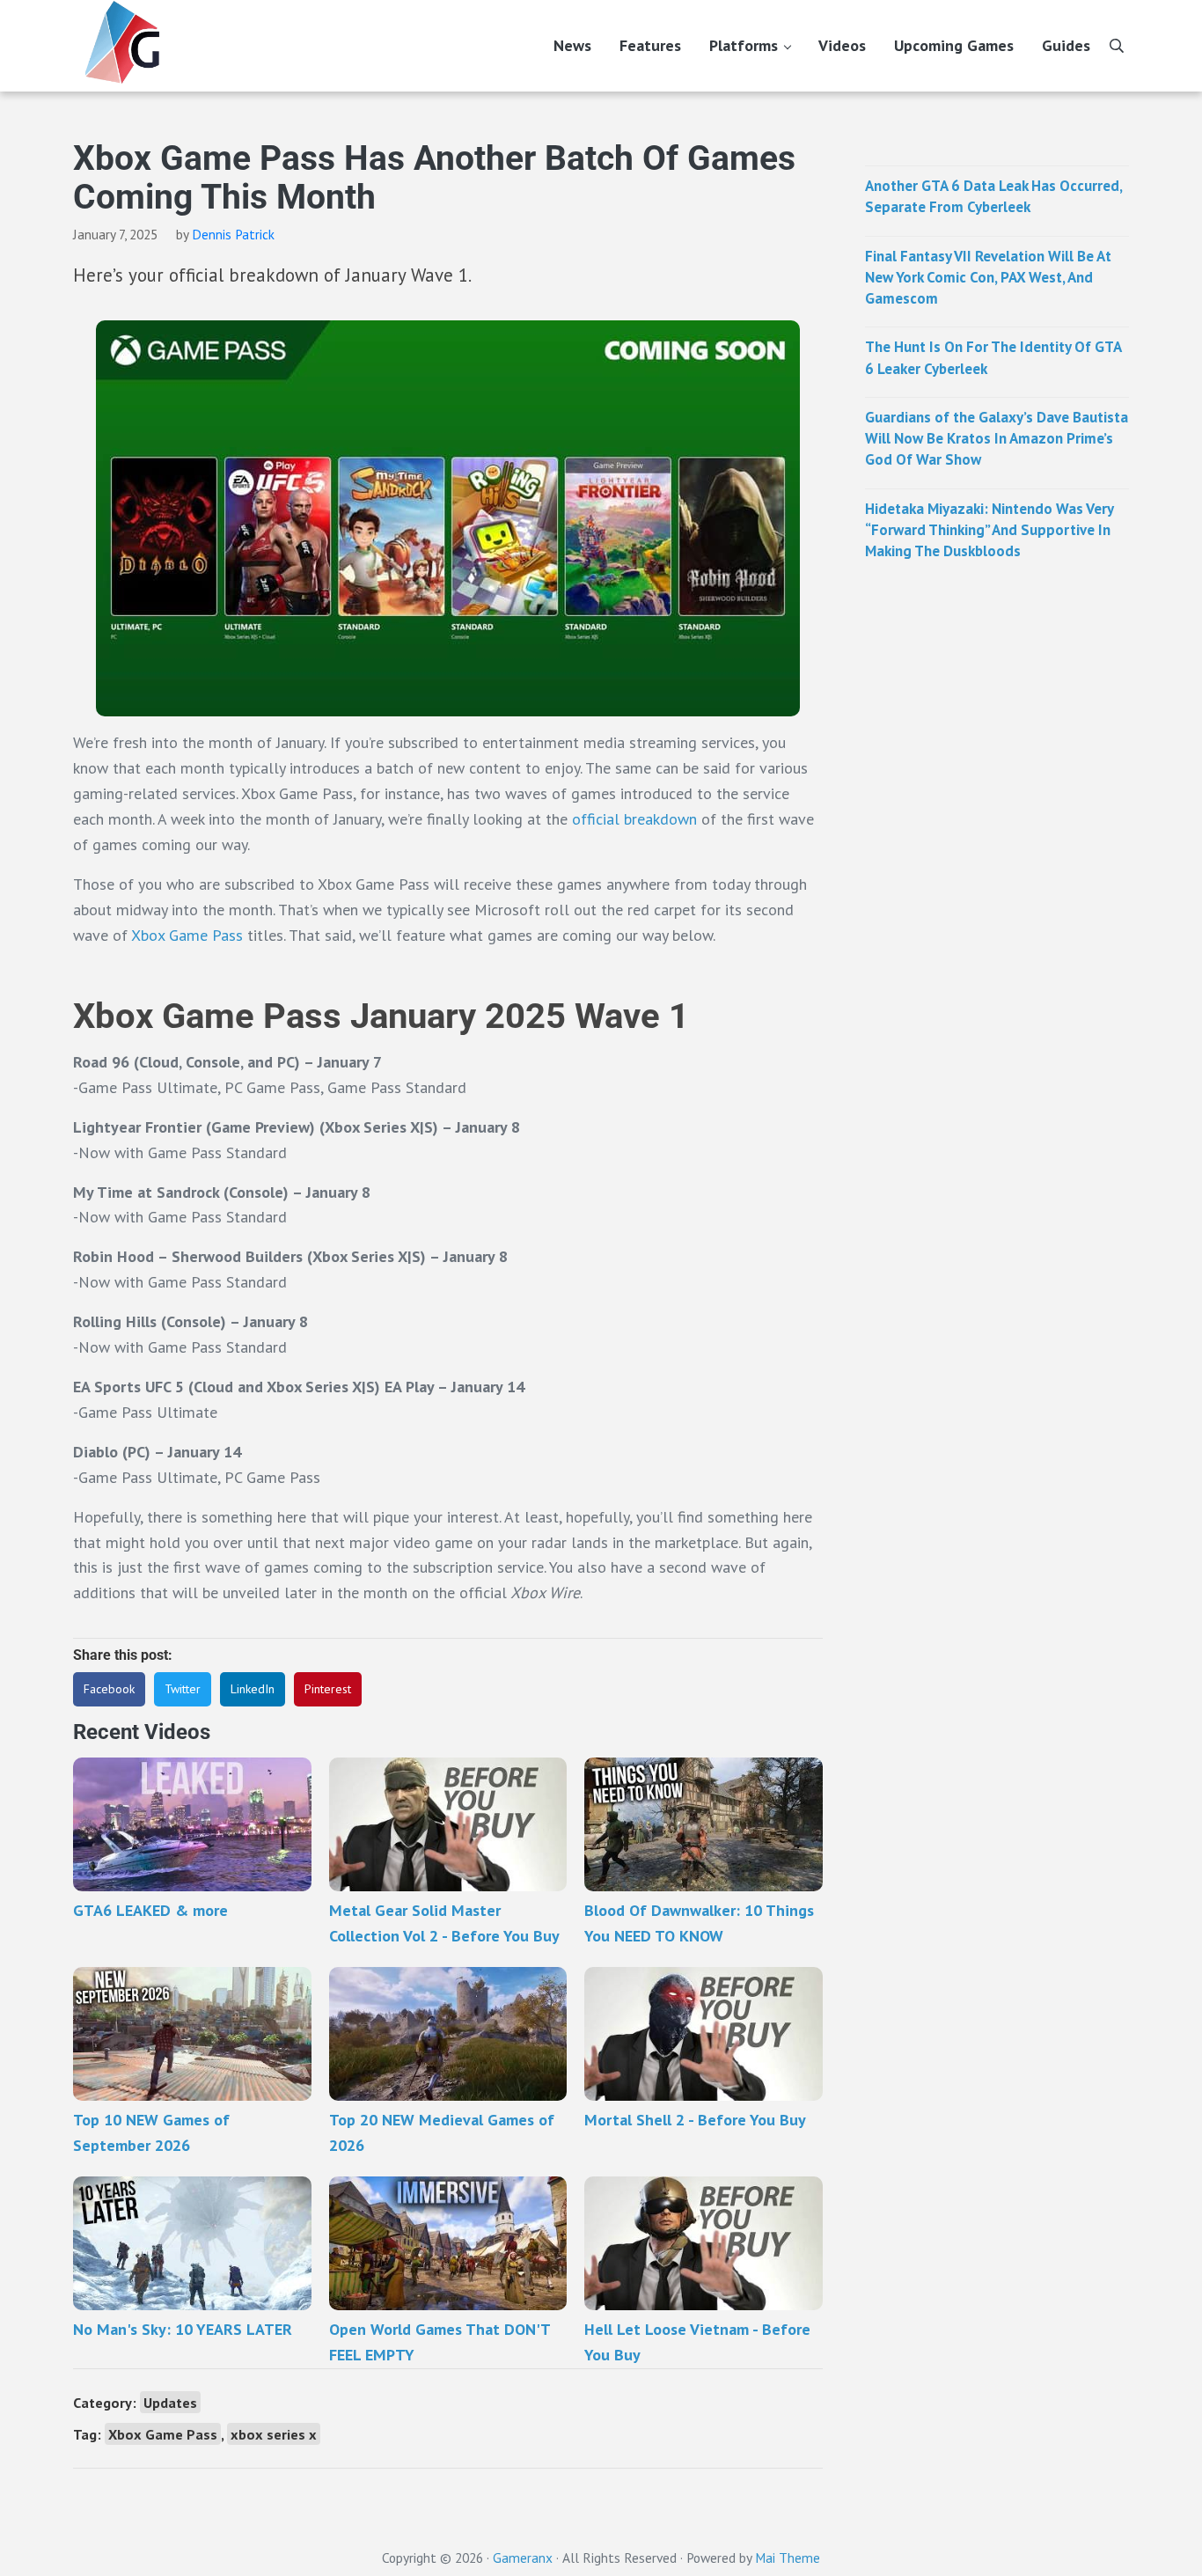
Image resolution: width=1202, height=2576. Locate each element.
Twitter (183, 1689)
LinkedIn (253, 1689)
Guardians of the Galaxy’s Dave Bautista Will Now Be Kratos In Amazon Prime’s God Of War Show (997, 439)
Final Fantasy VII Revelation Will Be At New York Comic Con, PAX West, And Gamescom (988, 278)
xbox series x (274, 2434)
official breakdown (632, 819)
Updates (170, 2402)
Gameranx (523, 2558)
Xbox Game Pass (187, 935)
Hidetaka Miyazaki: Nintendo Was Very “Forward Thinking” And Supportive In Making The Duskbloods (989, 530)
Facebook (109, 1689)
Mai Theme (788, 2558)
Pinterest (328, 1689)
